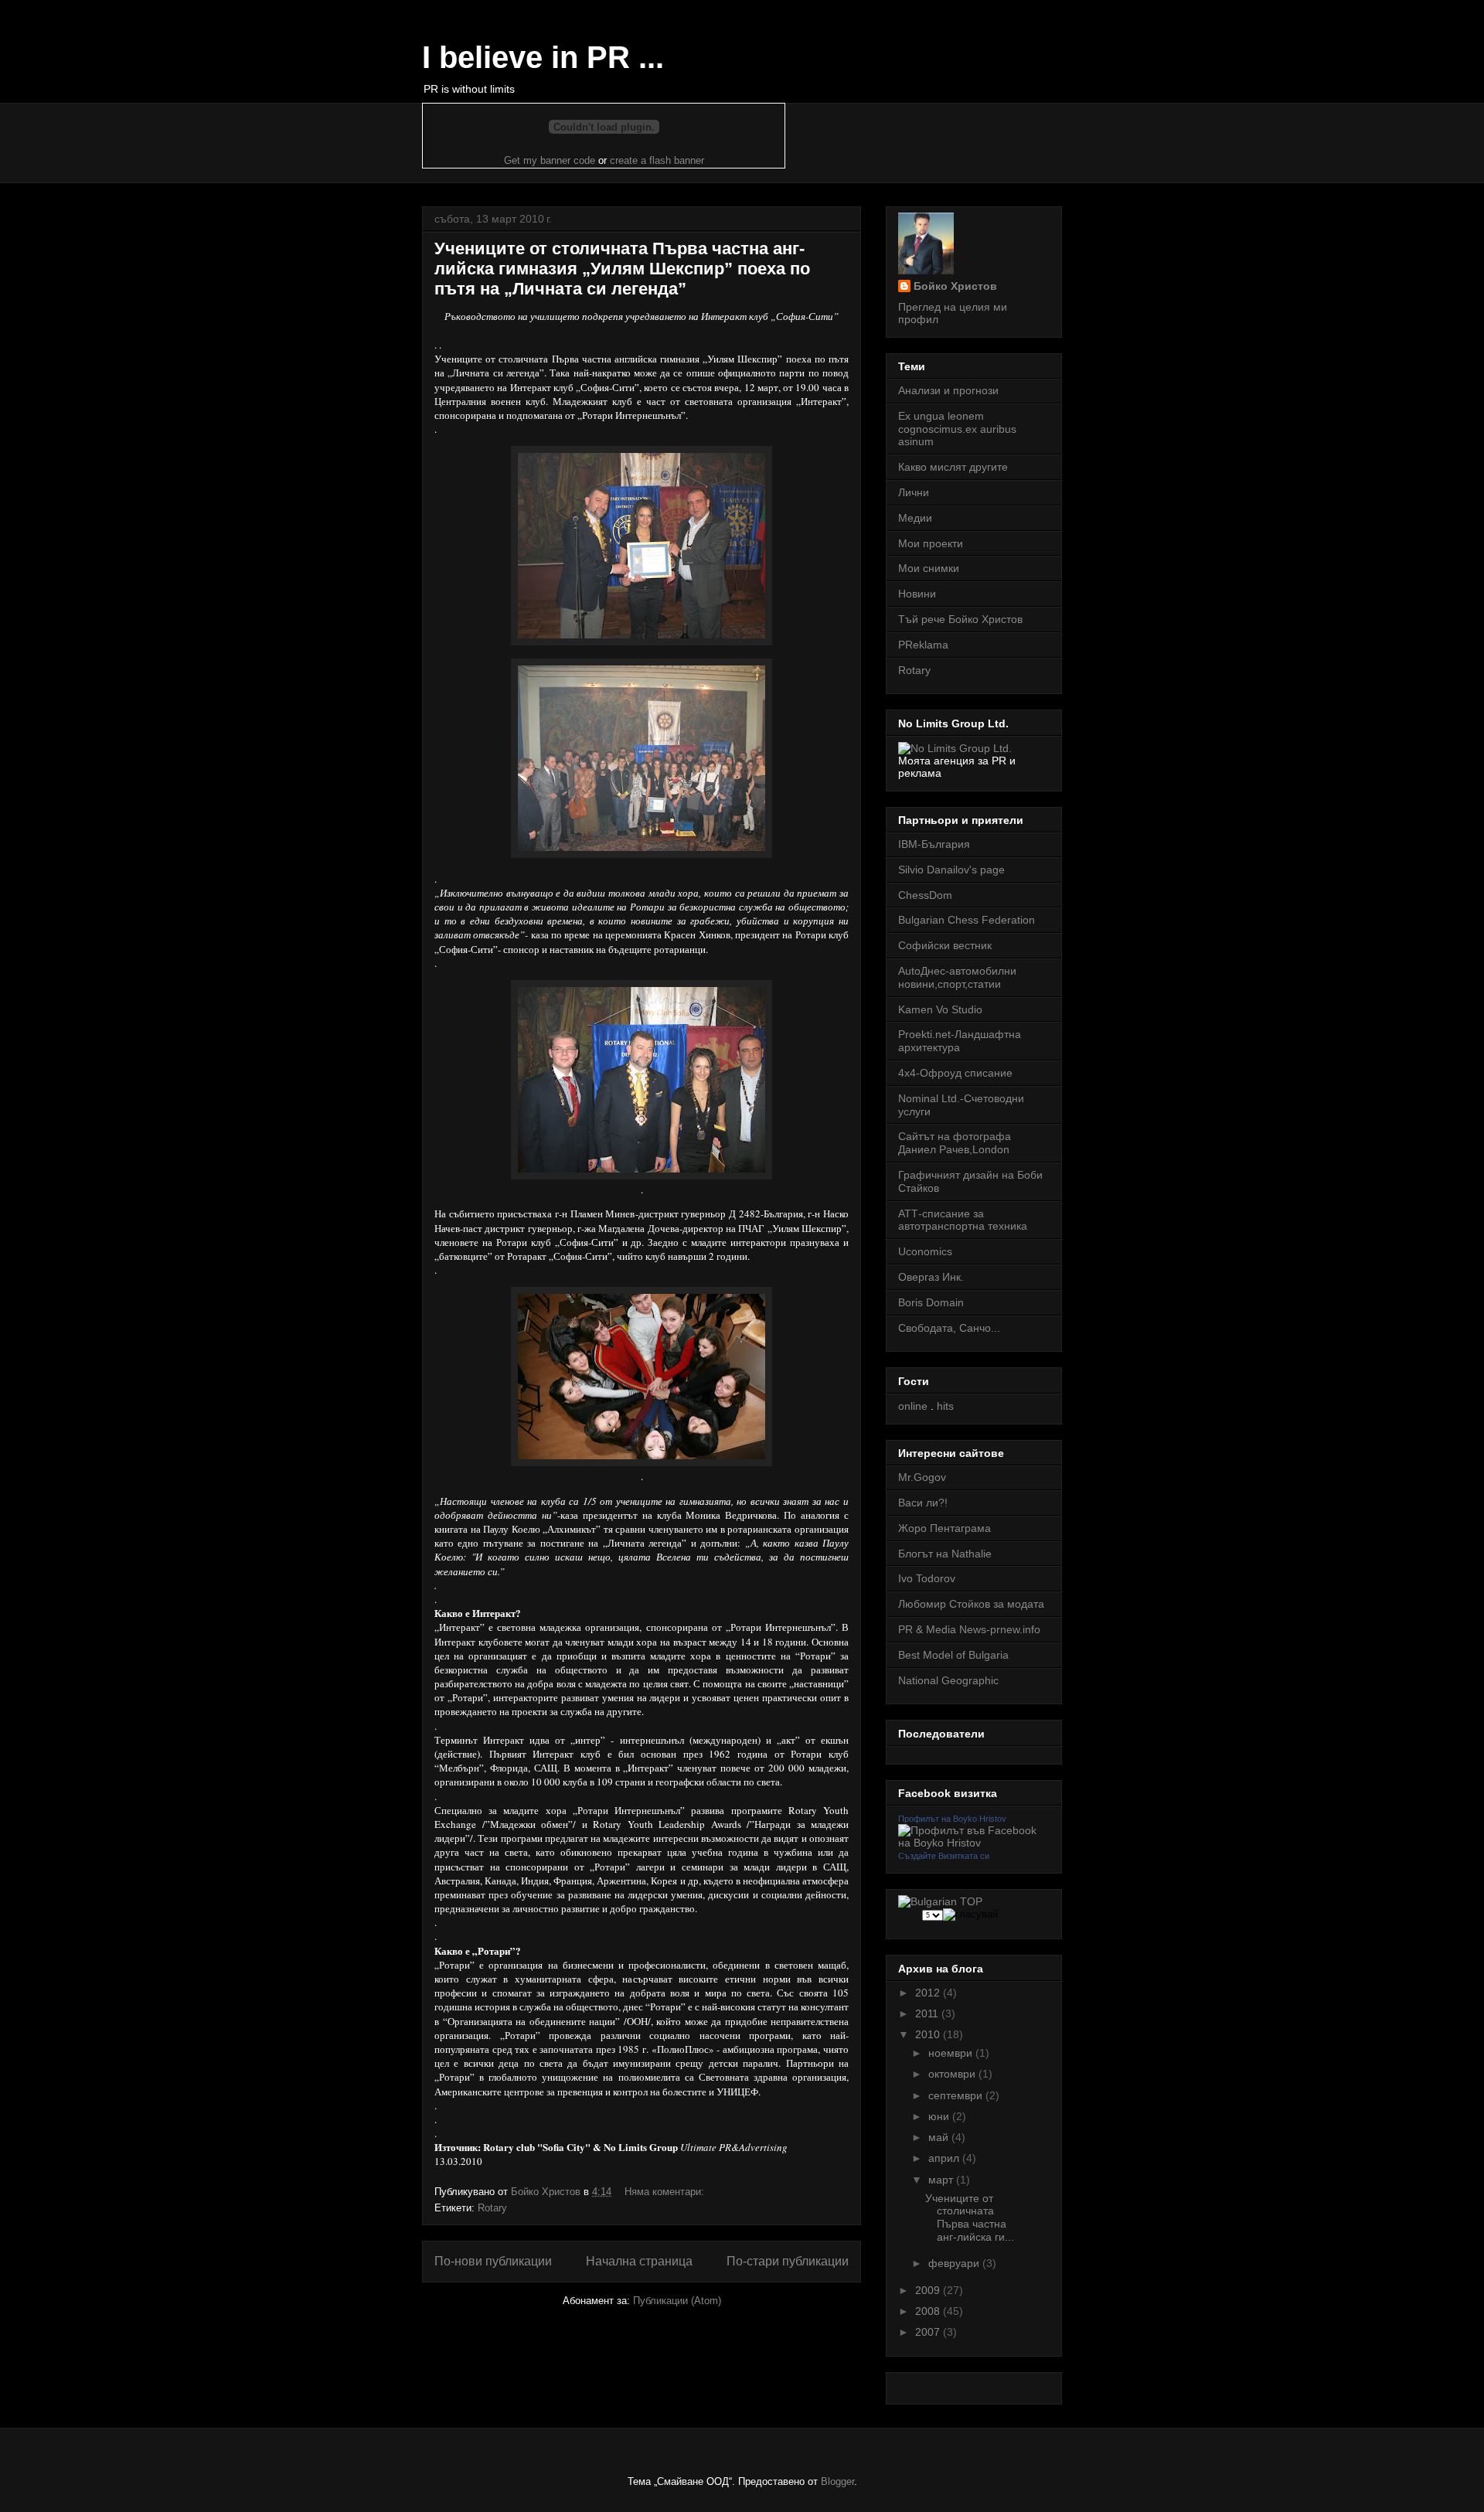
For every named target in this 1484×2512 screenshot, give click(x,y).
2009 (929, 2290)
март (942, 2180)
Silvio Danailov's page (951, 870)
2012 (929, 1993)
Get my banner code (550, 160)
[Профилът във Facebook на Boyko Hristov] (974, 1843)
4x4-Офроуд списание (955, 1073)
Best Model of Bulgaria (953, 1655)
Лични (914, 492)
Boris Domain (931, 1302)
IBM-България (934, 844)
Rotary (492, 2208)
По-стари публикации (788, 2261)
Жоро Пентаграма (945, 1528)
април (945, 2158)
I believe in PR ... (543, 57)
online (913, 1406)
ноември (952, 2053)
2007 (929, 2332)
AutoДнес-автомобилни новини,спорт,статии (957, 977)
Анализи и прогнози (948, 390)
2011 (928, 2013)
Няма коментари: (666, 2192)
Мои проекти (931, 543)
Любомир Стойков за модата (971, 1604)
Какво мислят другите (953, 467)
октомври (953, 2074)
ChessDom (925, 895)
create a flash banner (657, 160)
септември (957, 2095)
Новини (917, 594)
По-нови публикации (493, 2261)
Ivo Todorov (927, 1578)
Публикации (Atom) (677, 2301)
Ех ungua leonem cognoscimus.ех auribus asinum (957, 429)
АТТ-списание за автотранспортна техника (963, 1220)
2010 (929, 2034)
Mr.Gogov (922, 1477)
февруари (955, 2263)
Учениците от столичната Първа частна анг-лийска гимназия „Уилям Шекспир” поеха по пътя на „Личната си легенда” (622, 269)
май (940, 2137)
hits (945, 1406)
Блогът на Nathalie (945, 1554)
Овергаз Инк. (931, 1277)
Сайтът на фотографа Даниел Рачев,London (955, 1143)
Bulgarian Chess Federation (967, 920)
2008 (929, 2311)
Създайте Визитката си (944, 1856)
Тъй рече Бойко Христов (960, 619)
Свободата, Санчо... (949, 1328)
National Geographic (948, 1680)
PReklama (923, 645)
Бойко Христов (955, 286)
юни (940, 2116)
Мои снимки (929, 568)
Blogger (837, 2481)
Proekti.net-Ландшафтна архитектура (960, 1041)
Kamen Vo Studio (940, 1009)
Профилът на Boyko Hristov (952, 1819)
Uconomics (925, 1251)
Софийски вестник (945, 945)
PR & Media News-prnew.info (969, 1629)
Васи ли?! (923, 1503)
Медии (915, 518)
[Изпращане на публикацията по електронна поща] (728, 2192)
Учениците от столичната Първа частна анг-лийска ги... (970, 2218)
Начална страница (639, 2261)
